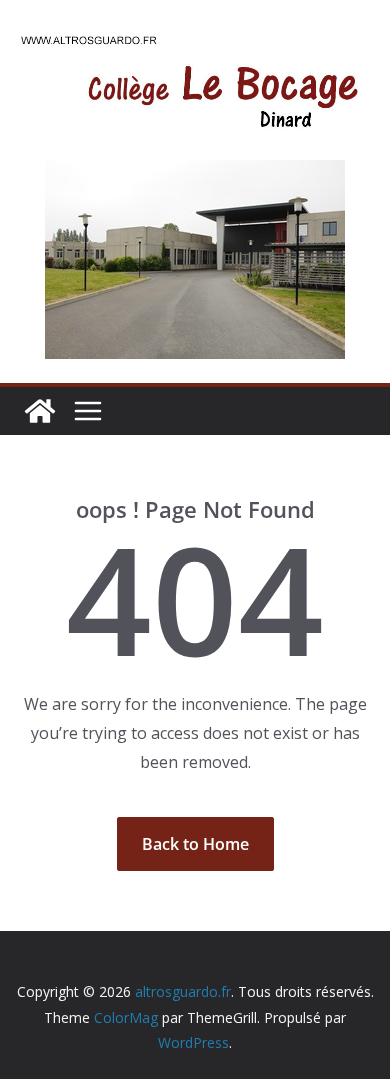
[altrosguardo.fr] (40, 411)
